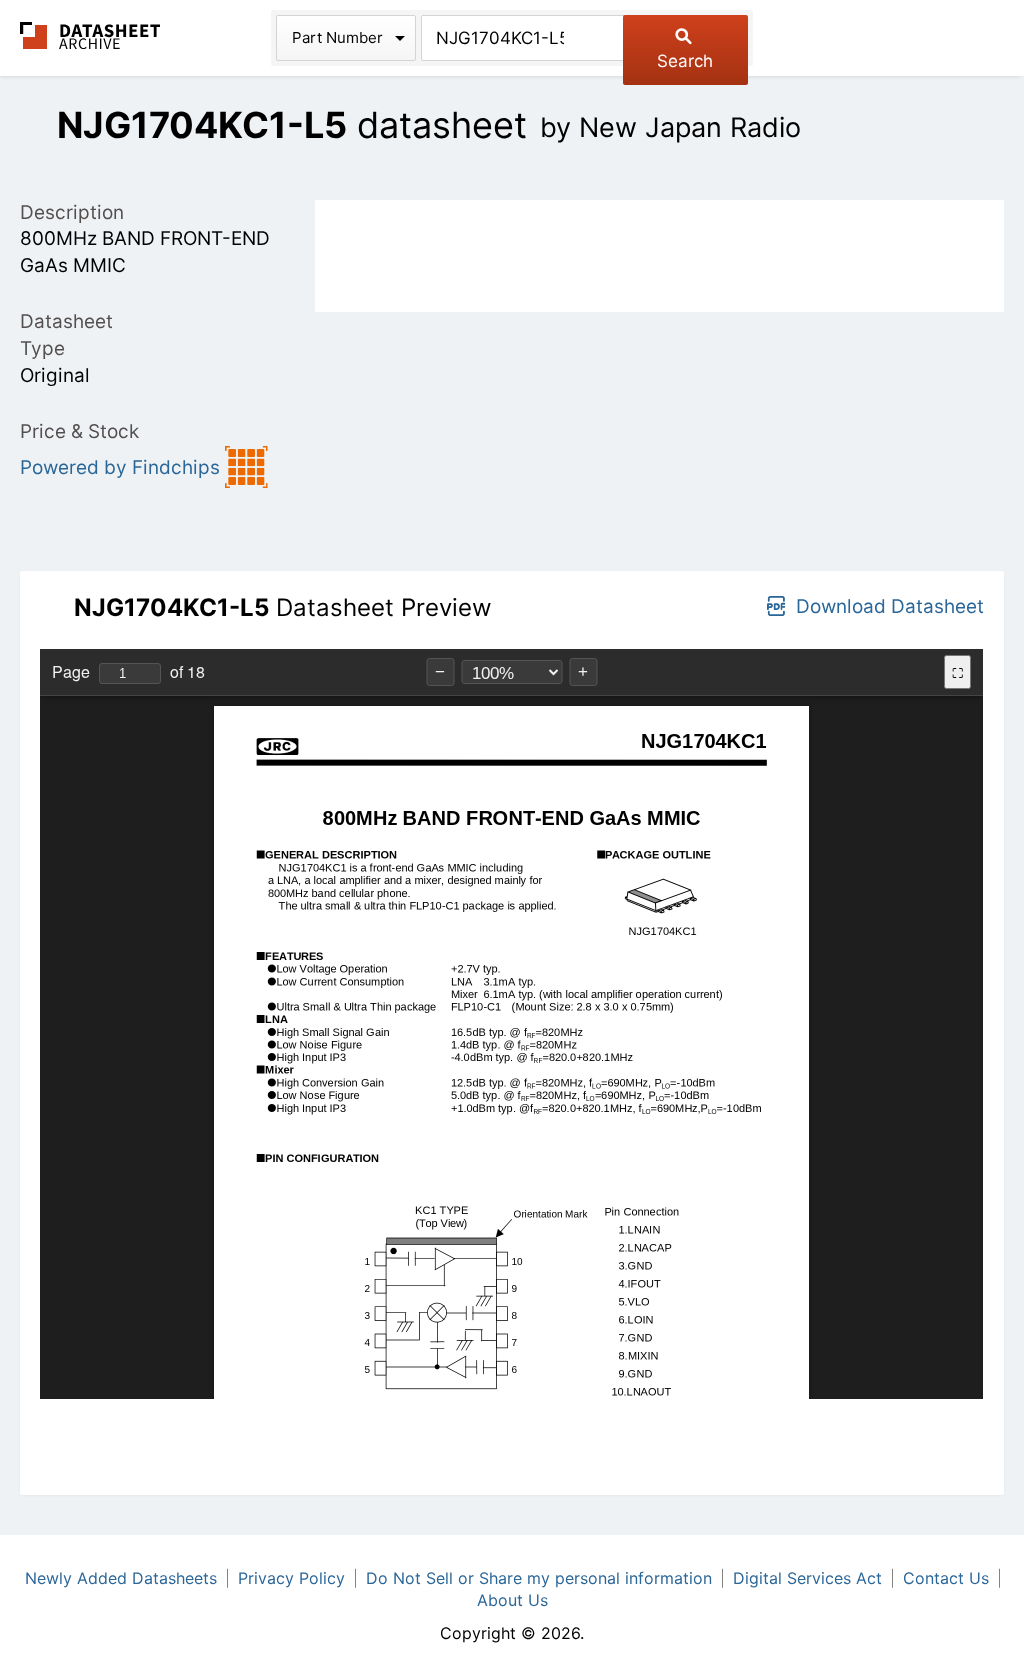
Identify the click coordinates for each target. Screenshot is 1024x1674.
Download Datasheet (890, 606)
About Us (512, 1600)
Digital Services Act (807, 1578)
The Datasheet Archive (90, 35)
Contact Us (946, 1578)
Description (72, 212)
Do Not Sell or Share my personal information (539, 1578)
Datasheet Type (66, 335)
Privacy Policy (291, 1578)
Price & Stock (79, 431)
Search (685, 61)
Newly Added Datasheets (121, 1578)
